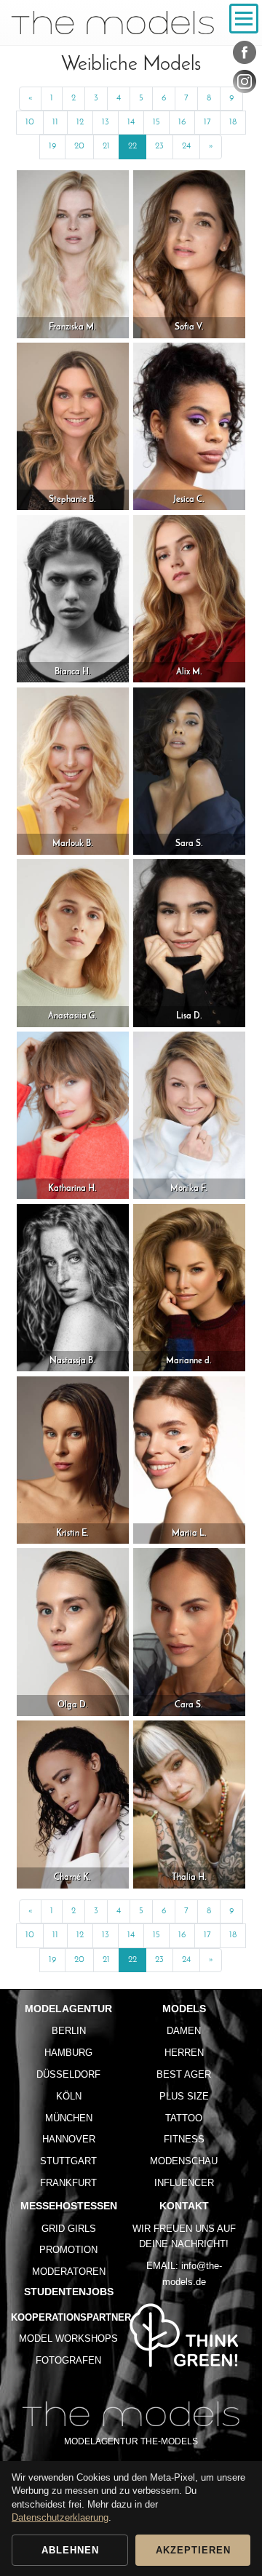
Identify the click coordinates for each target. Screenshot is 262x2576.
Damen (184, 2031)
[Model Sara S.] (189, 771)
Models (184, 2009)
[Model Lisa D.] (189, 942)
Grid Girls (69, 2229)
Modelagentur (68, 2009)
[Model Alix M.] (189, 598)
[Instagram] (245, 84)
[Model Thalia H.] (189, 1804)
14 (131, 122)
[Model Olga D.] (73, 1631)
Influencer (184, 2183)
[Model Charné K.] (73, 1804)
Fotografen (68, 2360)
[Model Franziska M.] (73, 254)
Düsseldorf (68, 2074)
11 (55, 122)
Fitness (184, 2139)
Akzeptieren (193, 2550)
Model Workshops (68, 2338)
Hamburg (68, 2053)
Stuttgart (68, 2161)
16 (182, 122)
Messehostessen (69, 2206)
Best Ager (184, 2074)
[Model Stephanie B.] (73, 426)
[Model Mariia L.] (189, 1460)
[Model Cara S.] (189, 1631)
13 (106, 122)
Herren (184, 2053)
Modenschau (184, 2161)
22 (132, 146)
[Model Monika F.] (189, 1115)
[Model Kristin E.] (73, 1460)
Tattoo (184, 2118)
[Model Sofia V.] (189, 254)
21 (106, 146)
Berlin (69, 2031)
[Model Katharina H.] (73, 1115)
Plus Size (184, 2096)
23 (159, 146)
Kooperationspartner (71, 2317)
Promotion (68, 2250)
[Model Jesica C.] (189, 426)
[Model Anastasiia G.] (73, 942)
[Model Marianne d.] (189, 1287)
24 (186, 146)
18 (233, 122)
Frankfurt (68, 2183)
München (69, 2118)
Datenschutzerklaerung (60, 2517)
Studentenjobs (69, 2292)
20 (79, 146)
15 (156, 122)
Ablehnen (70, 2550)
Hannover (69, 2139)
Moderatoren (69, 2272)
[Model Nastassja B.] (73, 1287)
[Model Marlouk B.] (73, 771)
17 (207, 122)
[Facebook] (245, 55)
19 (52, 146)
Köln (69, 2096)
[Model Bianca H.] (73, 598)
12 (80, 122)
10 (30, 122)
